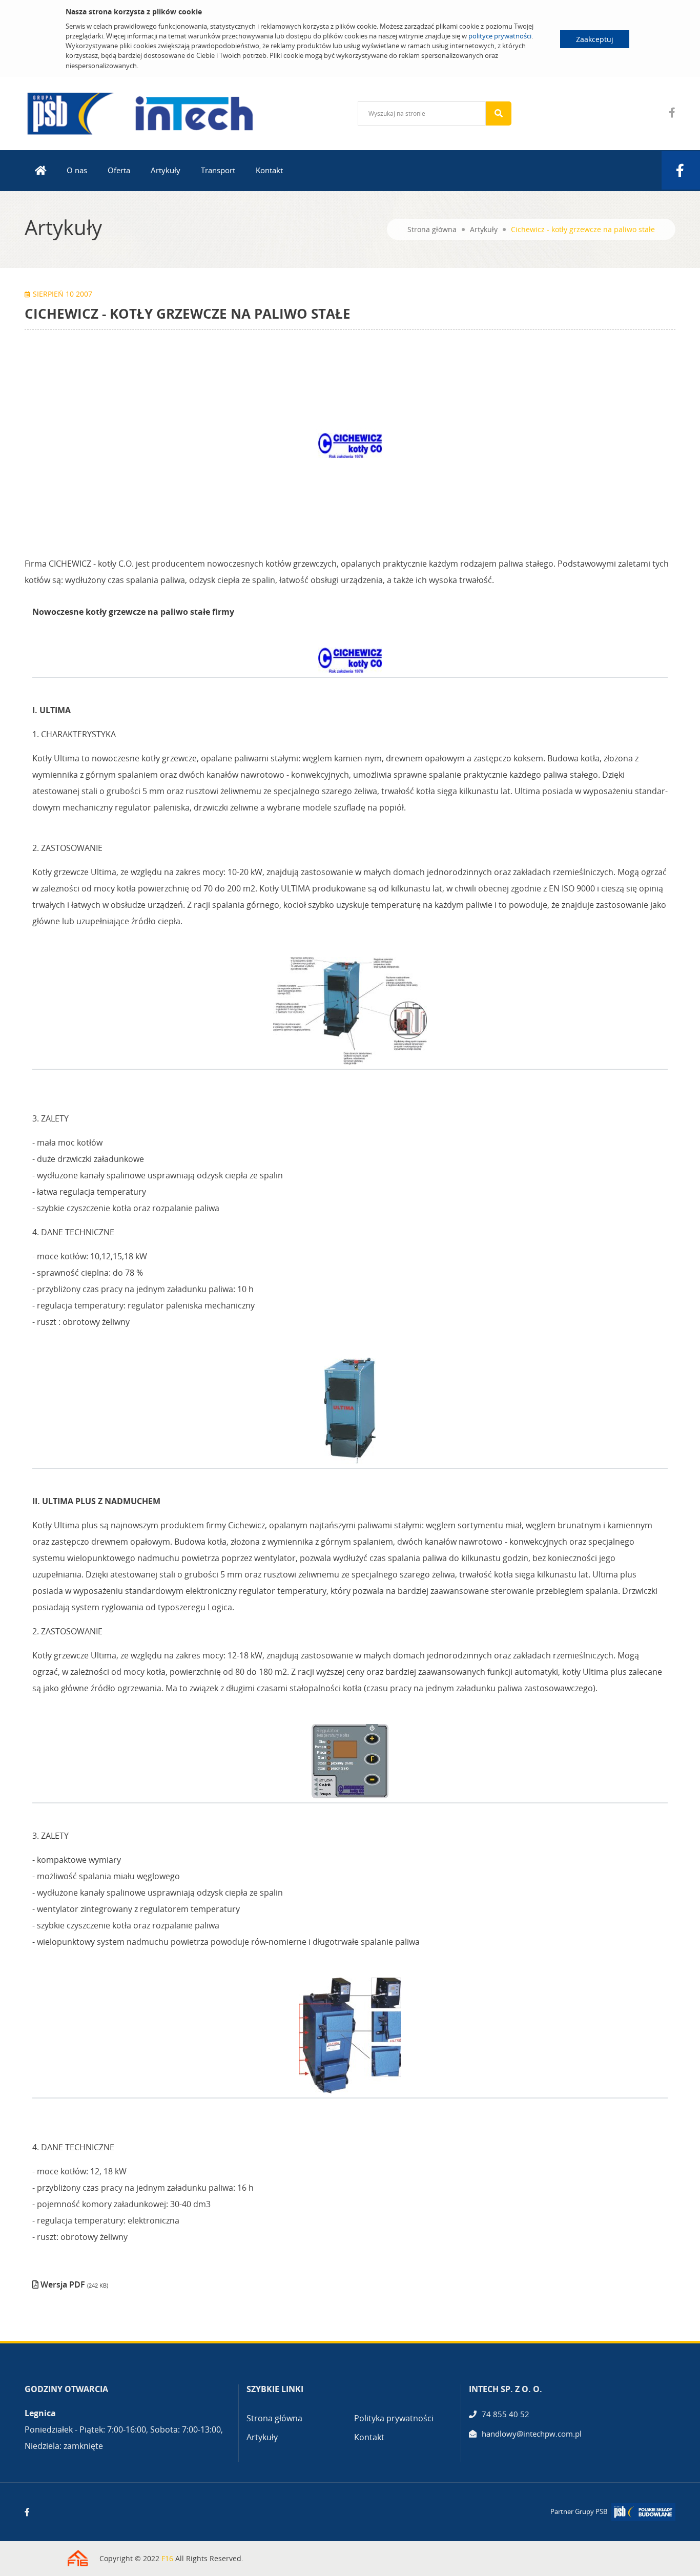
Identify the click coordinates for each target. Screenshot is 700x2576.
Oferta (119, 170)
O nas (77, 170)
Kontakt (269, 170)
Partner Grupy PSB (579, 2511)
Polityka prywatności (394, 2418)
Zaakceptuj (595, 39)
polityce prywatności (500, 36)
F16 (167, 2558)
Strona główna (432, 229)
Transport (218, 170)
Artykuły (166, 170)
